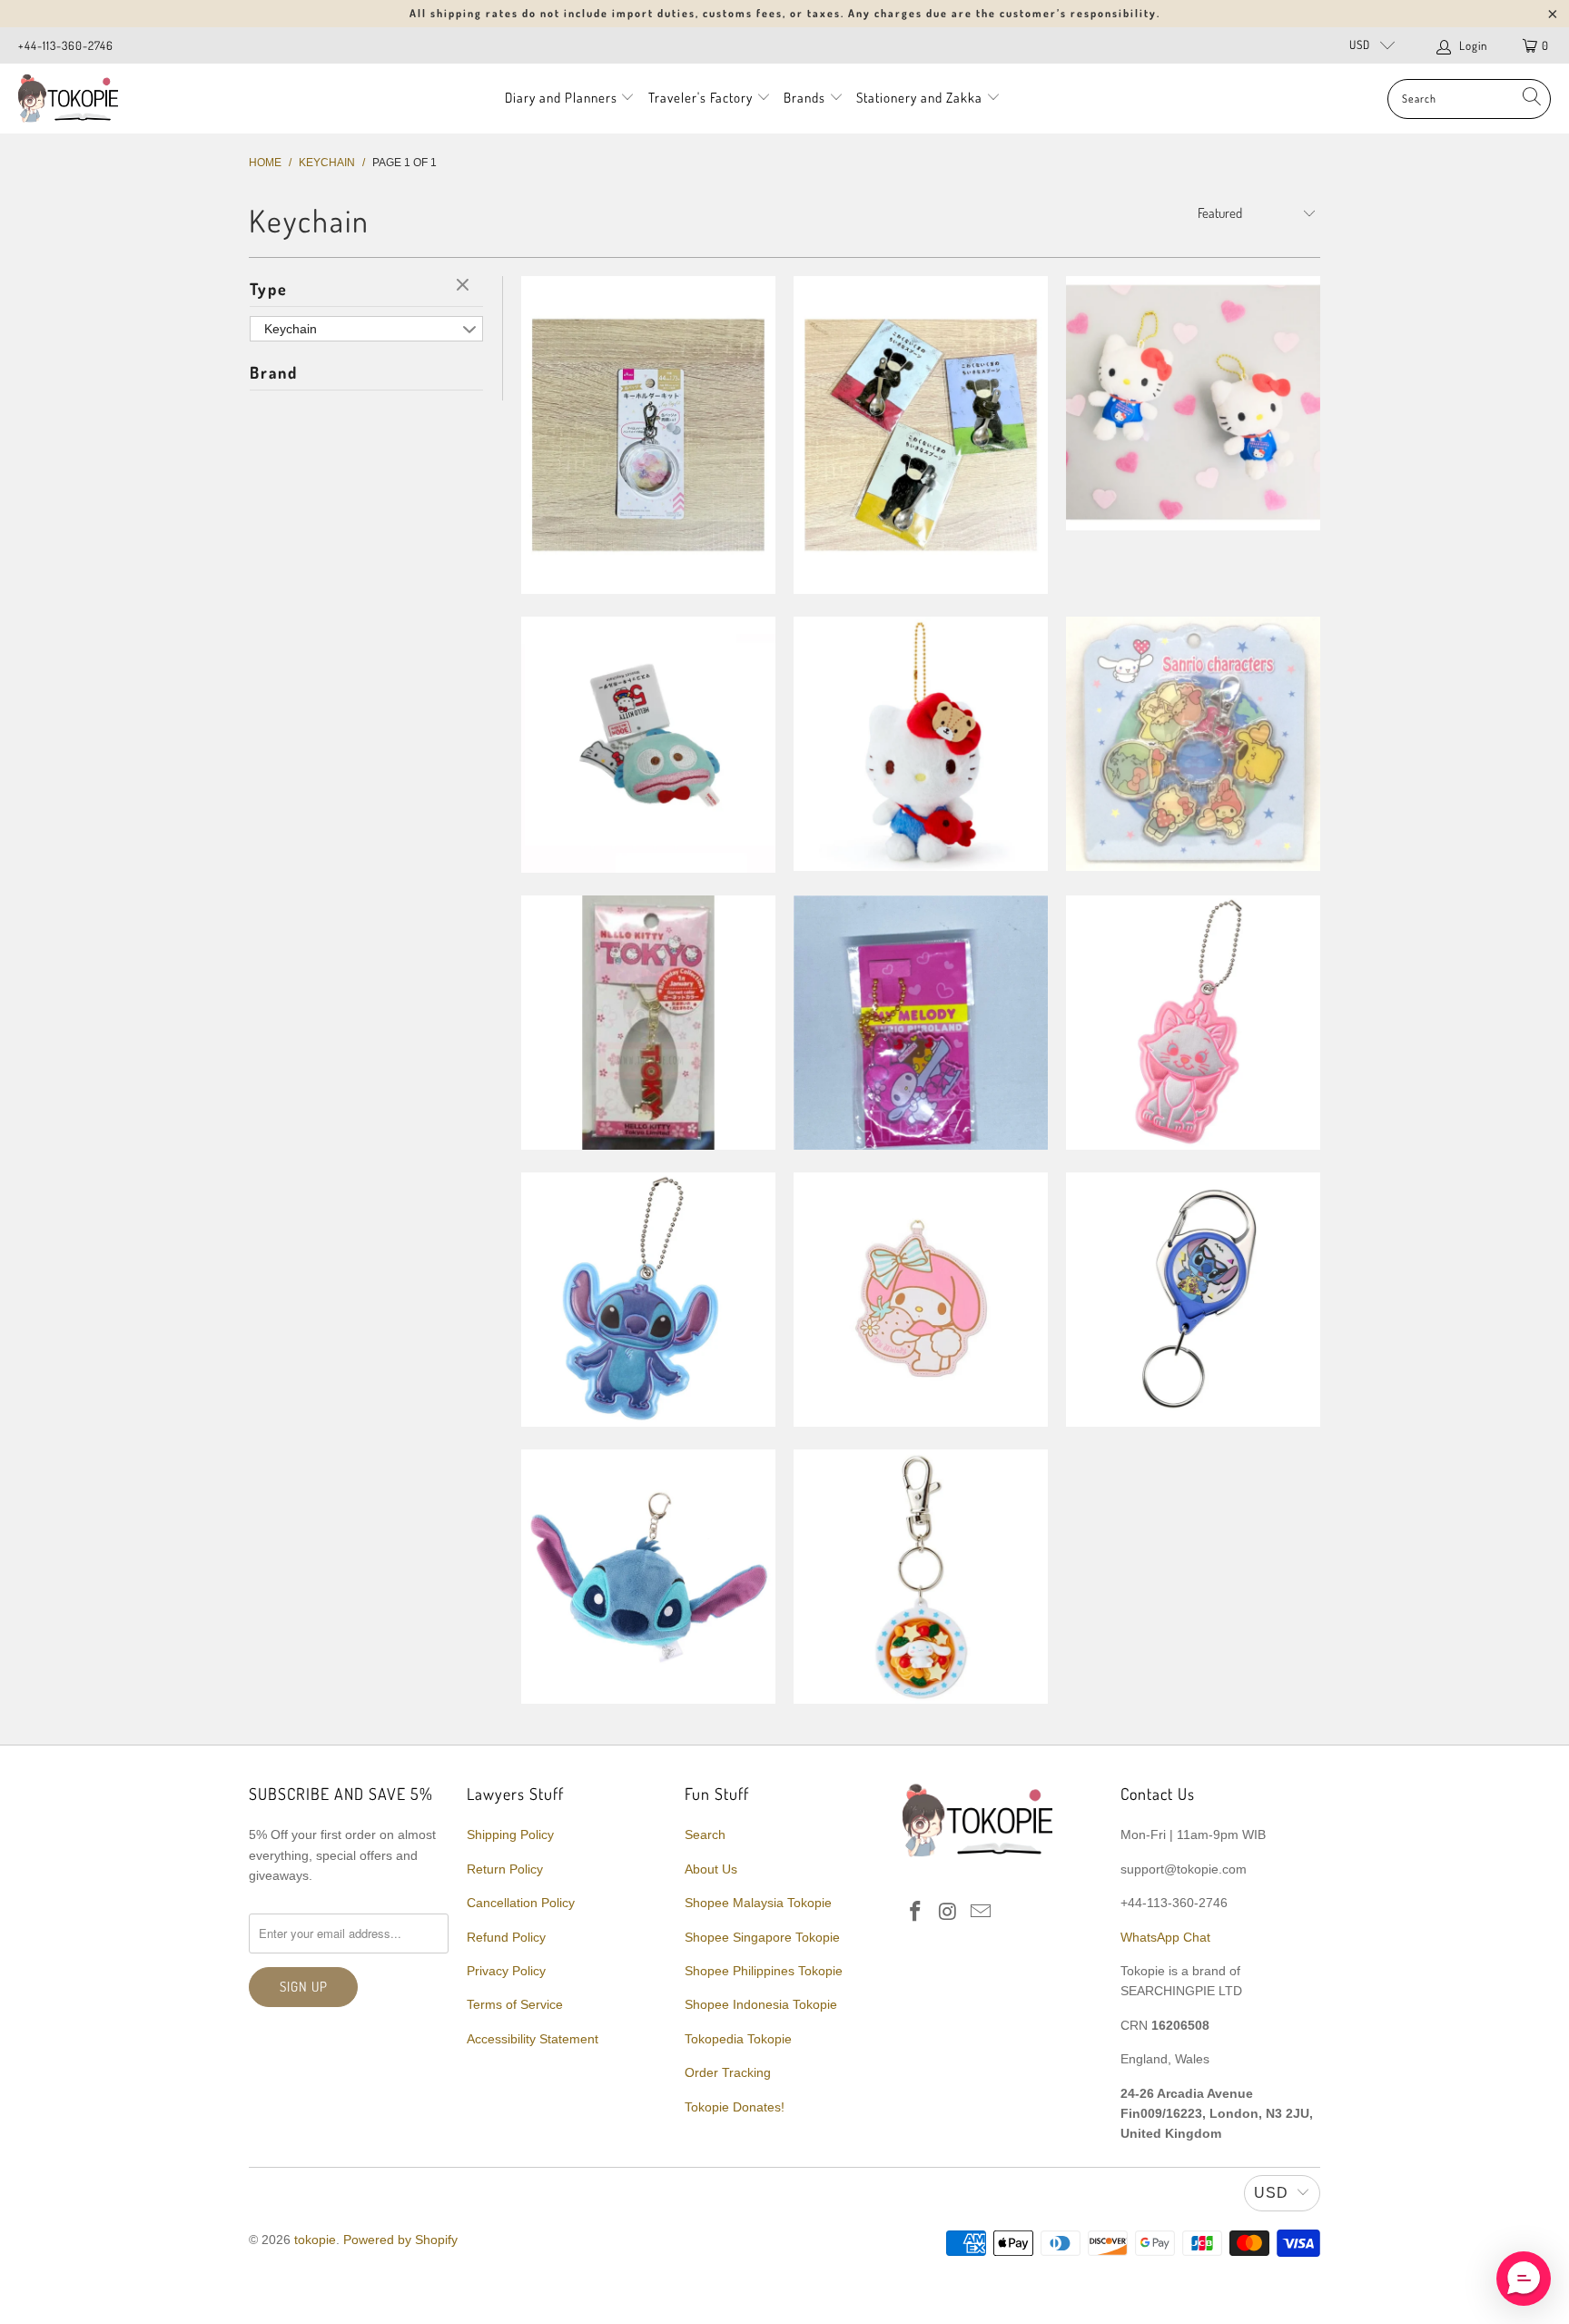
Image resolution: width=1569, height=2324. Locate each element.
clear (465, 286)
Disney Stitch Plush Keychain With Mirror (648, 1577)
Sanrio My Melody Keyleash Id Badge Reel (921, 1300)
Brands (804, 98)
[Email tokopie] (981, 1913)
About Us (711, 1869)
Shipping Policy (510, 1834)
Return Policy (505, 1869)
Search (705, 1834)
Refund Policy (506, 1937)
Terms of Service (515, 2004)
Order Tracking (728, 2072)
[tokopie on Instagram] (949, 1913)
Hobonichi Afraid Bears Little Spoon (921, 435)
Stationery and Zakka (919, 98)
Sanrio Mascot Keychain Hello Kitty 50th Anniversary (1193, 403)
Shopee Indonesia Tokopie (761, 2004)
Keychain (291, 329)
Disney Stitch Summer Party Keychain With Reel (1193, 1300)
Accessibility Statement (533, 2039)
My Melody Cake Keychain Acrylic (921, 1023)
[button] (1524, 2279)
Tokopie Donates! (735, 2107)
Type (269, 289)
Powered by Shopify (400, 2240)
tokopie (315, 2240)
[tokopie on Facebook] (916, 1913)
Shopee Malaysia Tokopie (758, 1903)
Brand (274, 372)
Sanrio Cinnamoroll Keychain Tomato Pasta (921, 1577)
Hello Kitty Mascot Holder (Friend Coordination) (921, 744)
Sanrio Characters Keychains (1193, 744)
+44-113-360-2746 (66, 45)
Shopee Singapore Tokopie (762, 1937)
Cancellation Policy (521, 1903)
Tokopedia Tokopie (738, 2039)
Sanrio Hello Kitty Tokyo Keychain (648, 1023)
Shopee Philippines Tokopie (764, 1971)
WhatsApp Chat (1165, 1937)
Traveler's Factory (702, 98)
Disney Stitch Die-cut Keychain (648, 1300)
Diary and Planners (561, 98)
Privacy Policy (506, 1971)
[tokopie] (68, 99)
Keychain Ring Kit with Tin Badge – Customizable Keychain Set (648, 435)
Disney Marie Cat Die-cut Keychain (1193, 1023)
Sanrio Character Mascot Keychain (648, 745)
